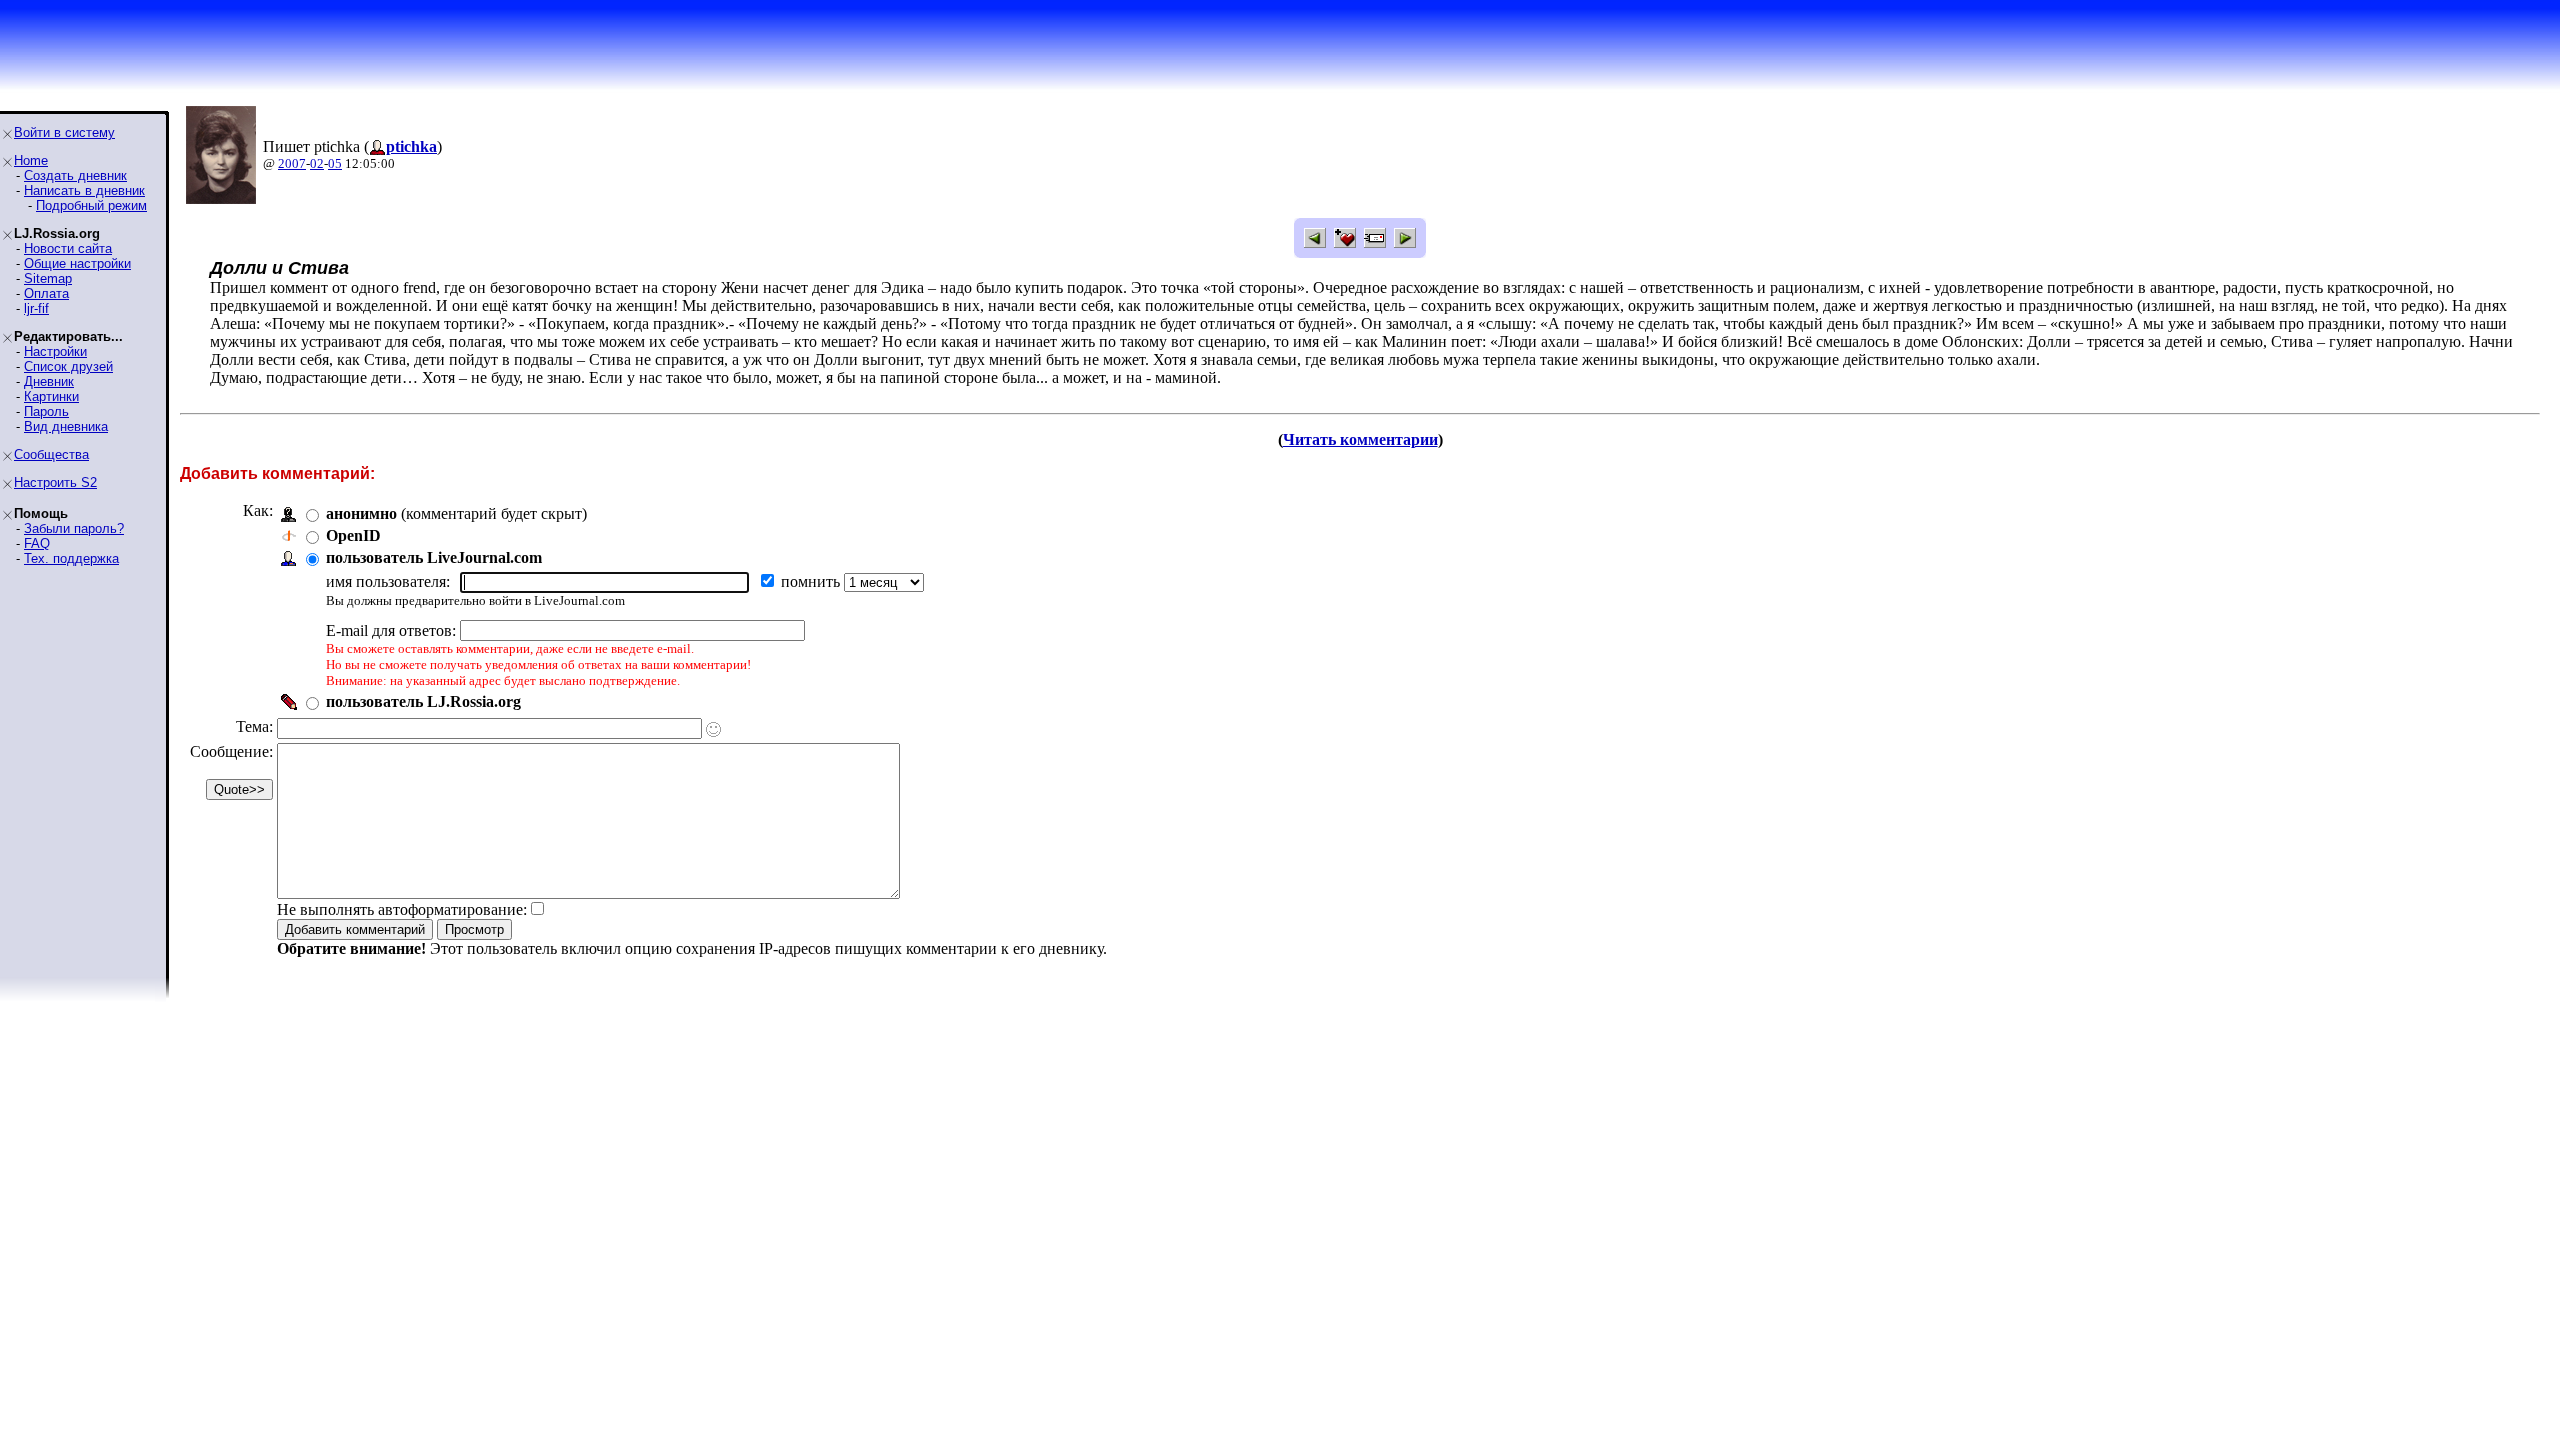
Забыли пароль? (74, 528)
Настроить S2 (55, 482)
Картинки (51, 396)
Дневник (49, 381)
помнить (812, 581)
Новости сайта (68, 248)
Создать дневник (75, 175)
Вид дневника (66, 426)
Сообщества (51, 454)
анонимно (361, 513)
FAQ (37, 543)
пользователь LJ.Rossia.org (423, 701)
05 (335, 163)
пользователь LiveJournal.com (434, 557)
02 (317, 163)
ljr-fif (36, 308)
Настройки (55, 351)
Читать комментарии (1360, 439)
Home (31, 160)
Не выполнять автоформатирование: (402, 909)
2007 (292, 163)
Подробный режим (91, 205)
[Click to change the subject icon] (713, 729)
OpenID (353, 535)
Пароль (46, 411)
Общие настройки (77, 263)
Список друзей (68, 366)
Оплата (46, 293)
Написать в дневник (84, 190)
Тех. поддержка (71, 558)
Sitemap (48, 278)
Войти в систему (64, 132)
